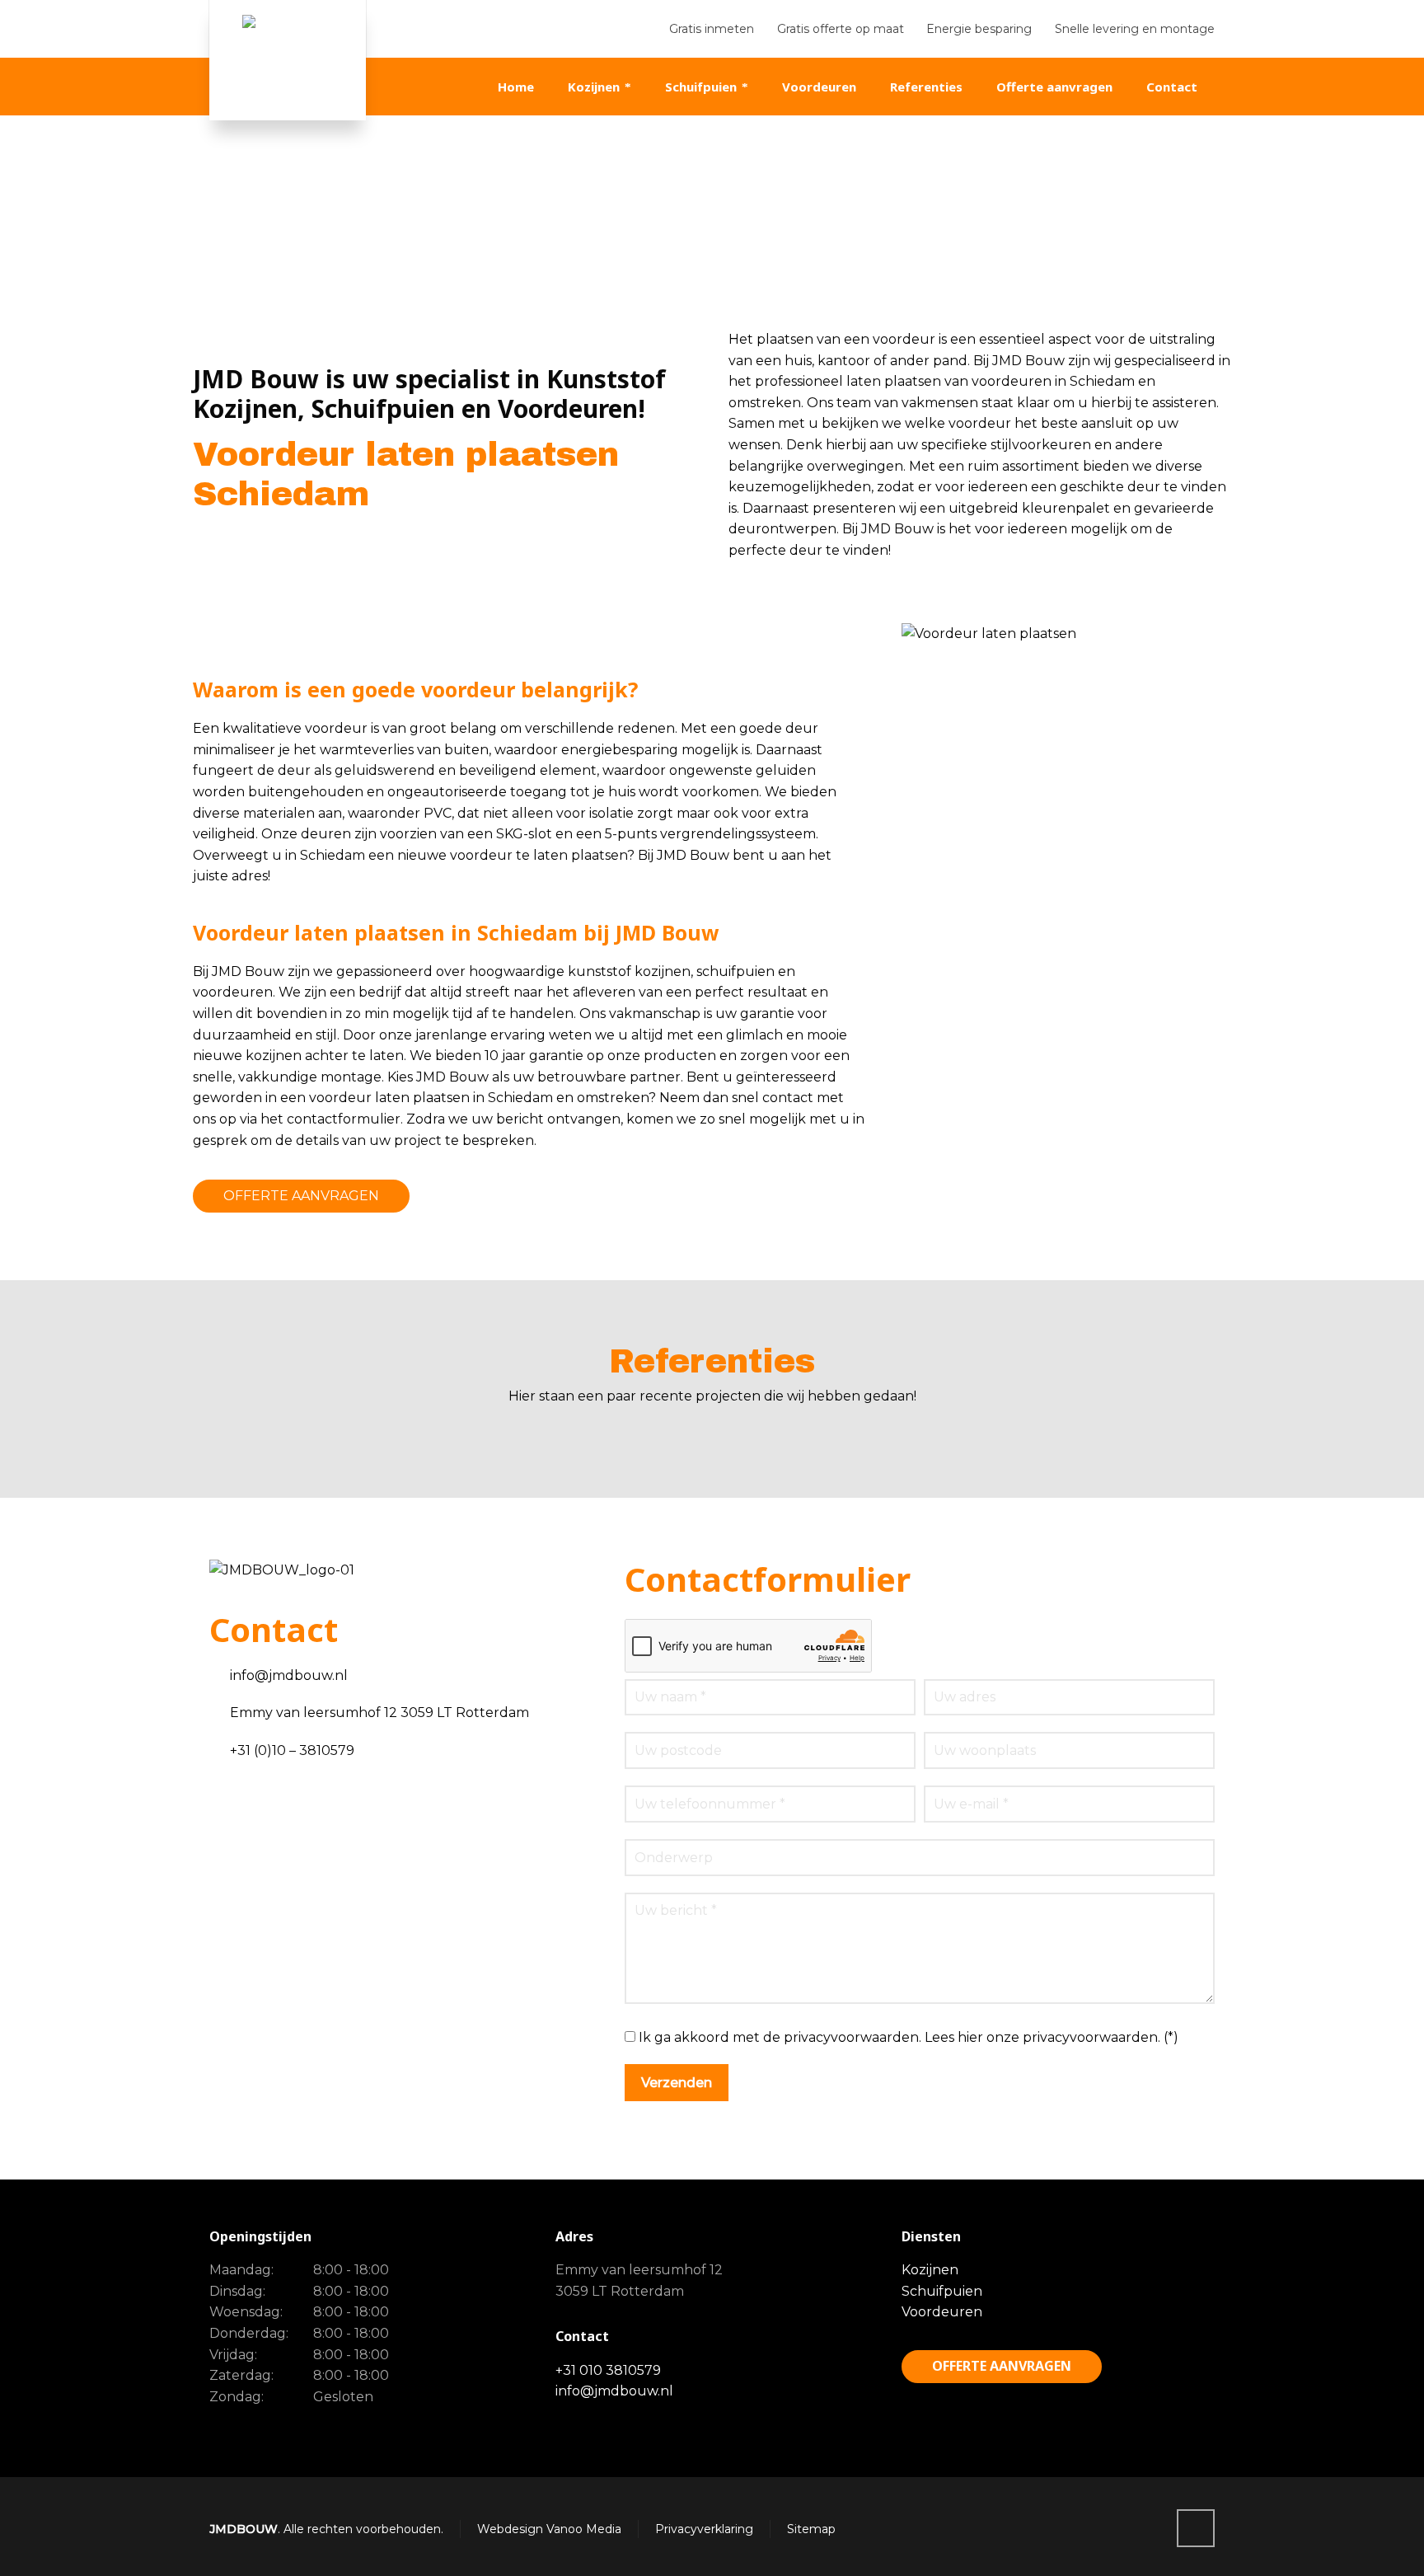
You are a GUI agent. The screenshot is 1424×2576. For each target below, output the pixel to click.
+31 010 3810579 (608, 2370)
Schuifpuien (942, 2291)
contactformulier (344, 1119)
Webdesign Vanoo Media (549, 2529)
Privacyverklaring (704, 2529)
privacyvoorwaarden (1090, 2037)
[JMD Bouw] (288, 60)
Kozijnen (930, 2270)
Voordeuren (942, 2312)
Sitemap (811, 2529)
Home (1016, 232)
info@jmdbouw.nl (614, 2391)
